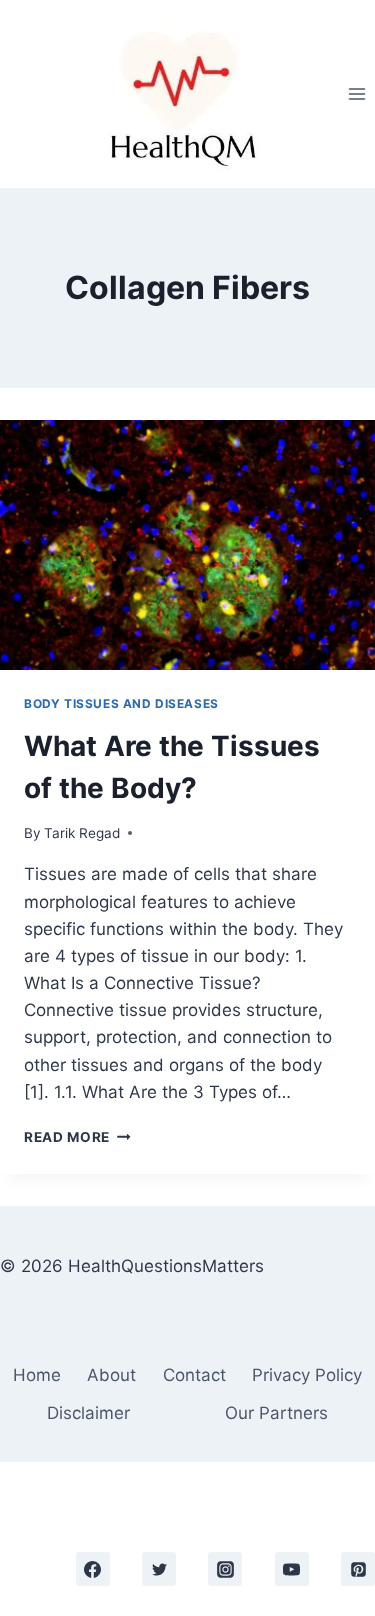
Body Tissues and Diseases (121, 703)
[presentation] (187, 545)
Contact (194, 1375)
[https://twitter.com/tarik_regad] (159, 1569)
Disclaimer (88, 1413)
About (111, 1375)
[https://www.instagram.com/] (225, 1569)
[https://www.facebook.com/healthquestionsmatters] (93, 1569)
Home (37, 1375)
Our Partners (276, 1413)
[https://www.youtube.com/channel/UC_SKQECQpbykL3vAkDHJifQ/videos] (292, 1569)
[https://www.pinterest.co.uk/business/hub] (358, 1569)
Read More (77, 1137)
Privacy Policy (307, 1375)
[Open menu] (356, 93)
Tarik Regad (82, 833)
